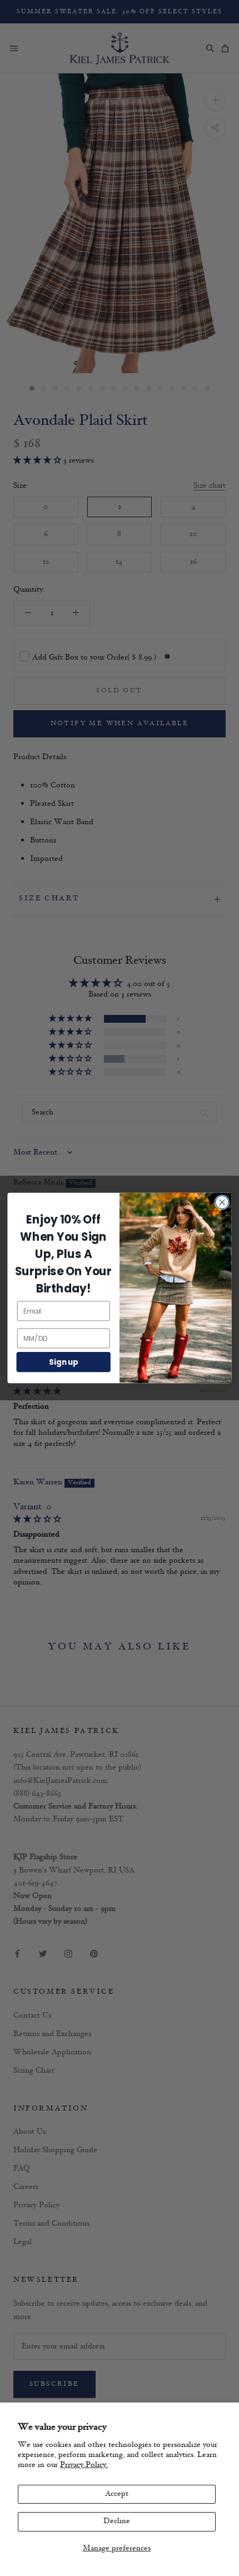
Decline (117, 2521)
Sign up (63, 1362)
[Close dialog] (222, 1202)
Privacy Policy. (84, 2465)
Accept (117, 2494)
